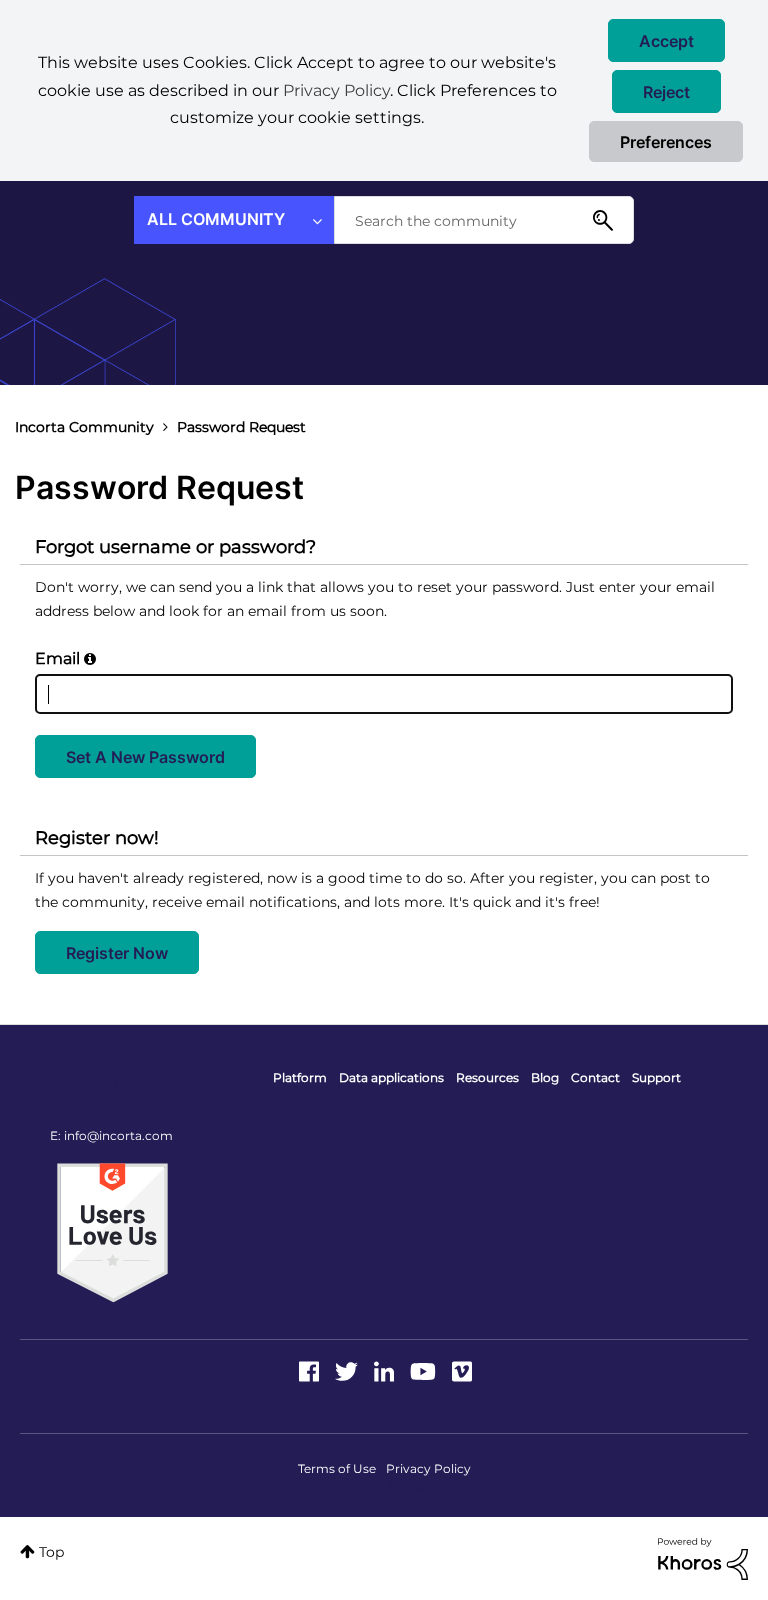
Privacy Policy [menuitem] (428, 1468)
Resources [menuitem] (487, 1077)
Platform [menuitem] (300, 1077)
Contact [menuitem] (595, 1077)
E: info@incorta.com (111, 1135)
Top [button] (51, 1552)
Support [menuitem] (656, 1077)
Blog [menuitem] (545, 1077)
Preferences (666, 142)
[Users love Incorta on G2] (112, 1231)
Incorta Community (84, 427)
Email (57, 658)
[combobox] (484, 220)
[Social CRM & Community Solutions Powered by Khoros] (703, 1557)
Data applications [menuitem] (391, 1077)
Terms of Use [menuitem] (337, 1468)
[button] (666, 40)
